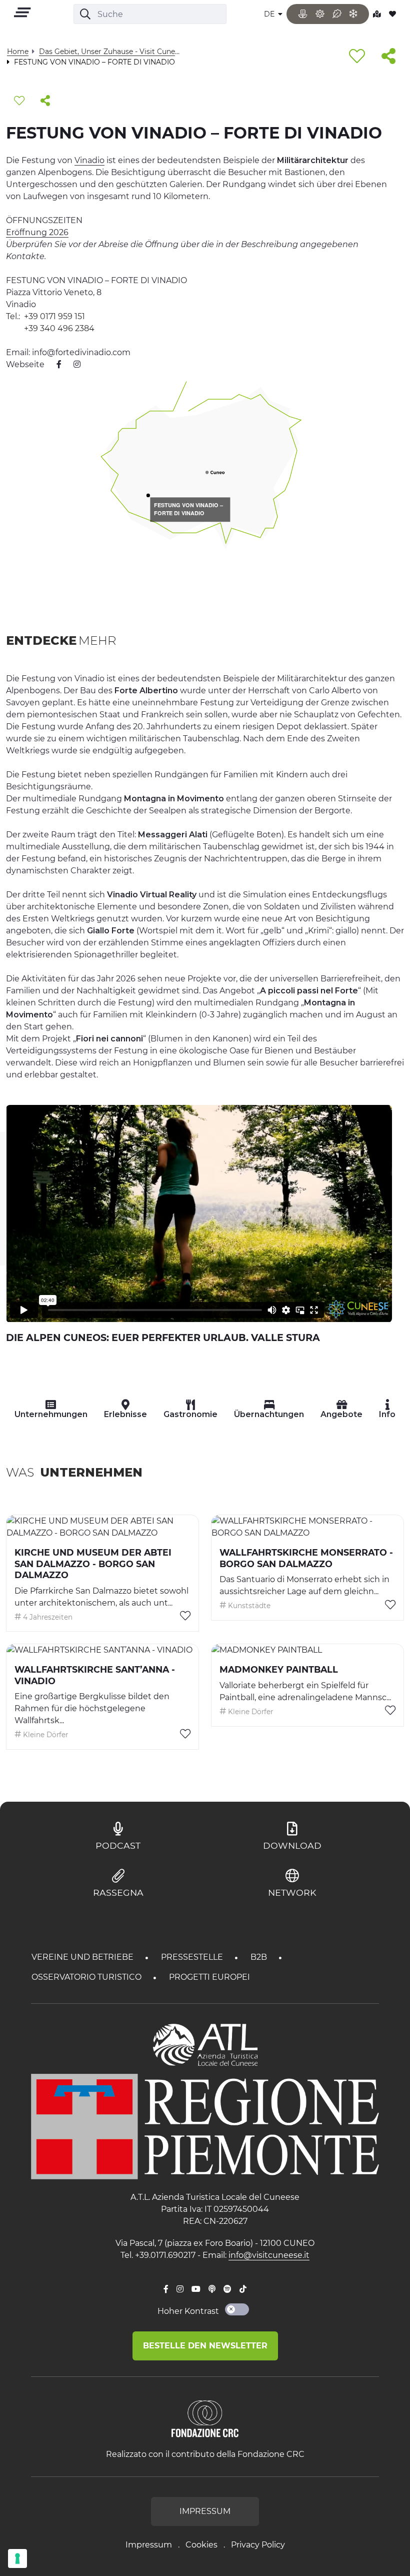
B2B (260, 1957)
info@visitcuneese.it (269, 2255)
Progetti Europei (209, 1977)
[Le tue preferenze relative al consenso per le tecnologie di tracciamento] (17, 2558)
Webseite (25, 364)
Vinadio (89, 160)
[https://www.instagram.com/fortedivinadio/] (72, 364)
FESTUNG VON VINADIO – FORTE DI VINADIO (188, 510)
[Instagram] (180, 2289)
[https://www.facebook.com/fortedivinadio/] (54, 364)
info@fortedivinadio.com (81, 352)
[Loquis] (212, 2289)
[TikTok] (243, 2289)
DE (270, 14)
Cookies (201, 2545)
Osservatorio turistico (87, 1977)
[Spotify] (227, 2289)
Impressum (149, 2545)
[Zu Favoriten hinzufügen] (357, 57)
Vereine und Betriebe (83, 1957)
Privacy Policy (258, 2545)
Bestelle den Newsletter (205, 2346)
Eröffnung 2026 (37, 232)
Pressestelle (193, 1957)
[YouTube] (196, 2289)
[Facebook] (166, 2289)
